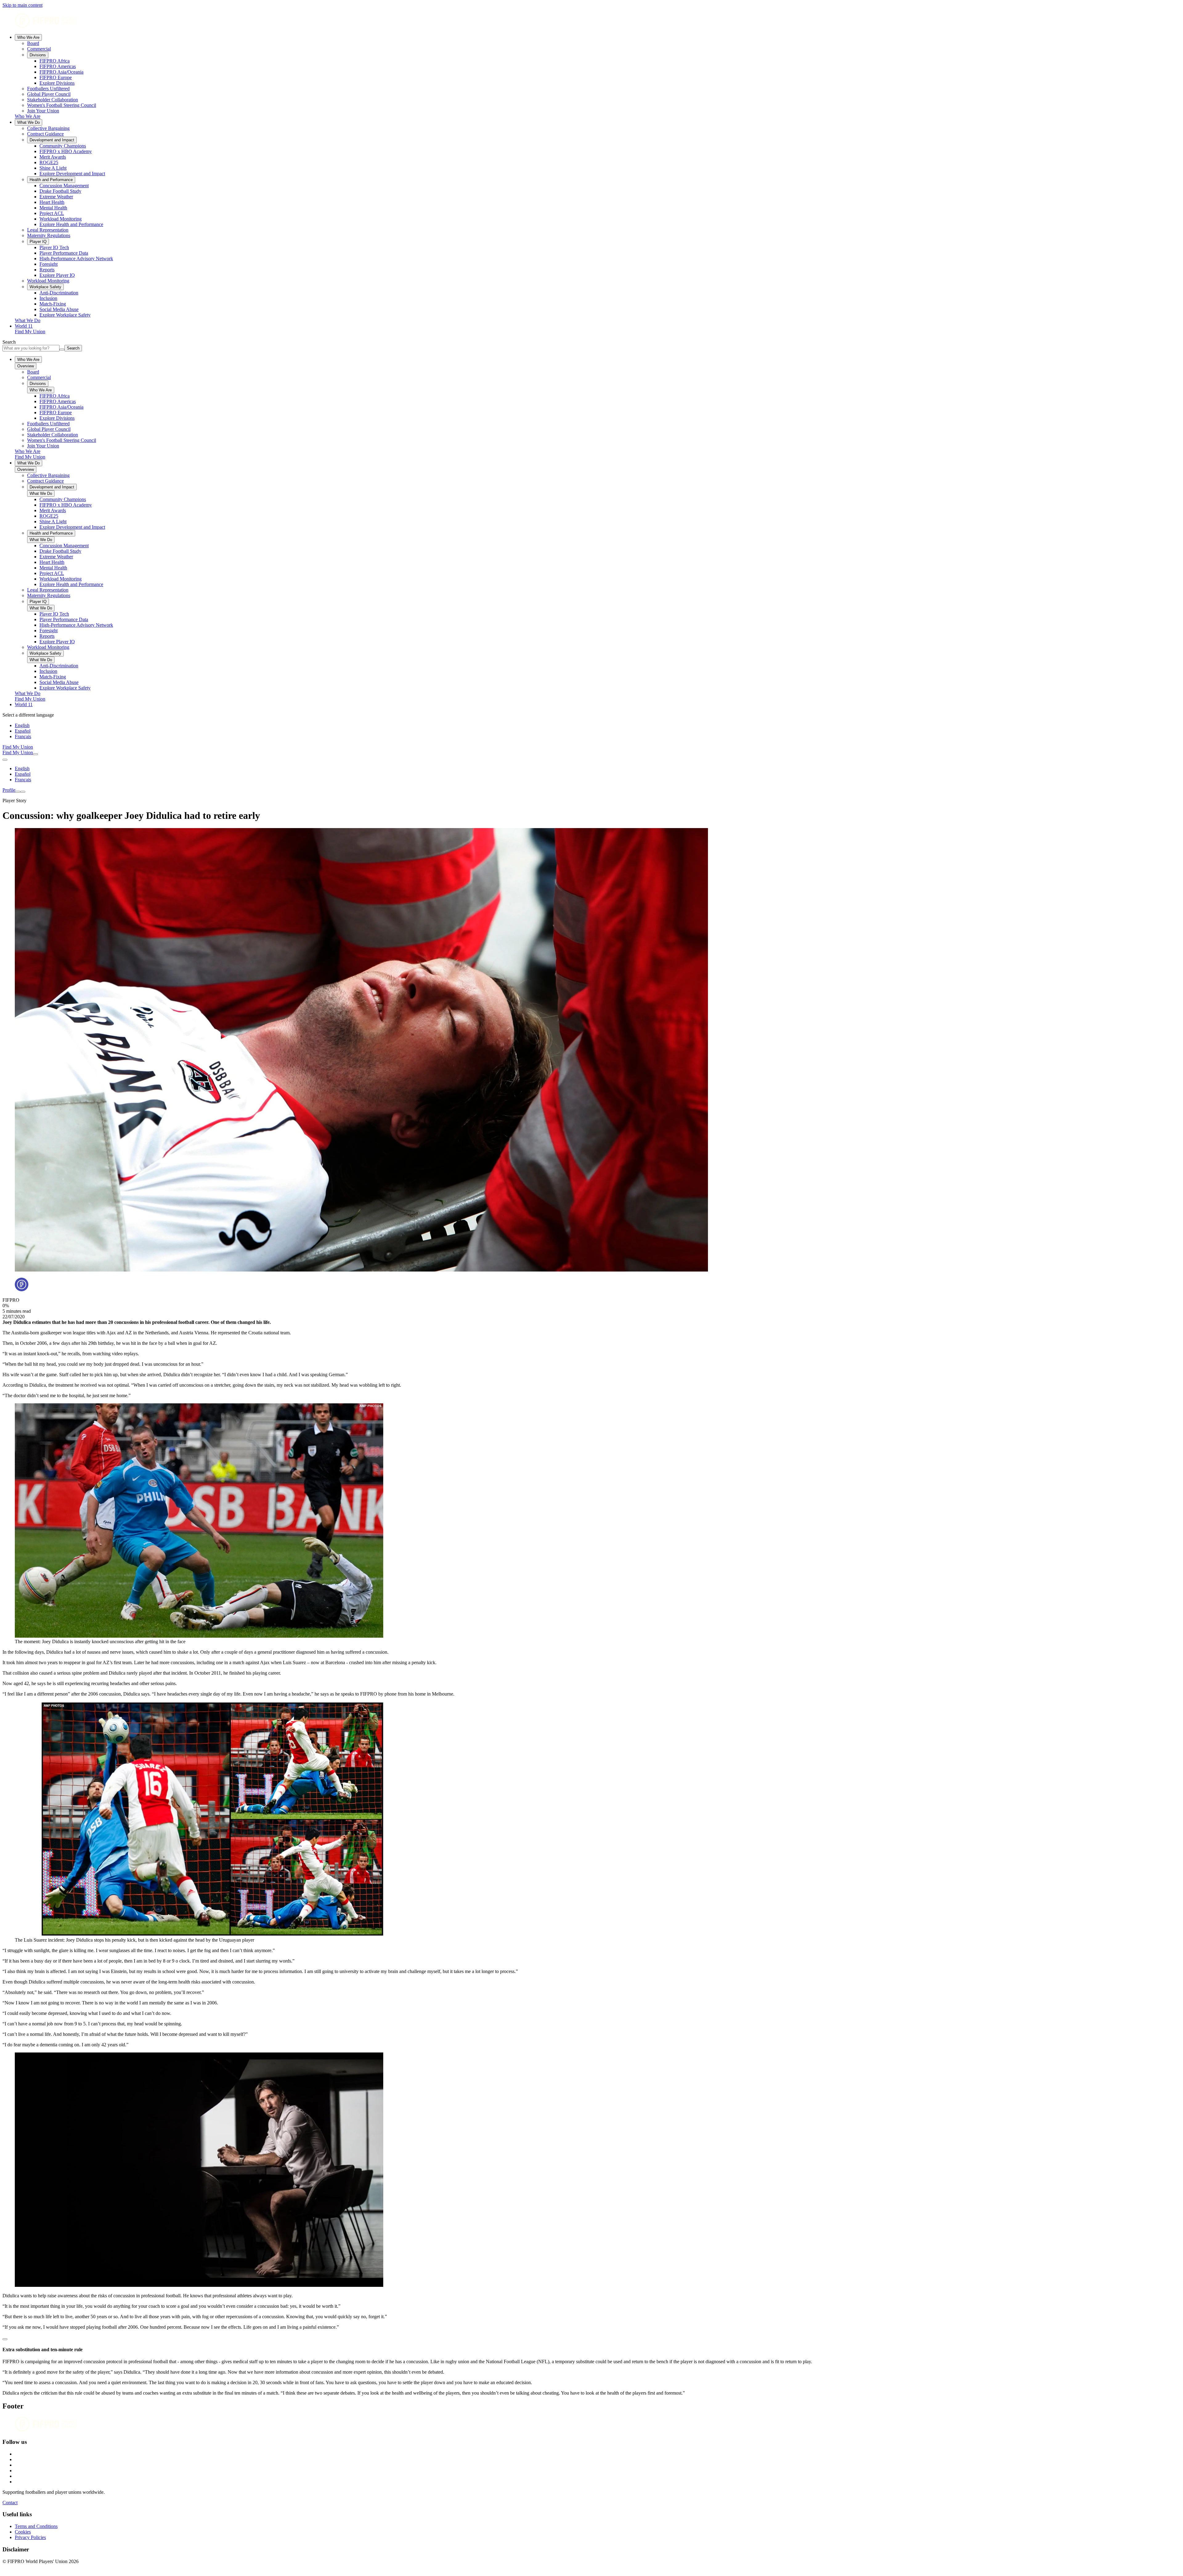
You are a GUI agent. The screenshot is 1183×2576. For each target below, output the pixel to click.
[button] (591, 2338)
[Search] (35, 754)
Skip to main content (22, 5)
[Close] (23, 792)
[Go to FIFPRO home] (591, 21)
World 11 (24, 326)
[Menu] (18, 792)
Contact (10, 2503)
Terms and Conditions (36, 2526)
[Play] (5, 2339)
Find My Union (30, 332)
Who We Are (28, 37)
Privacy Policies (30, 2537)
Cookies (23, 2532)
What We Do (28, 122)
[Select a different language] (5, 760)
